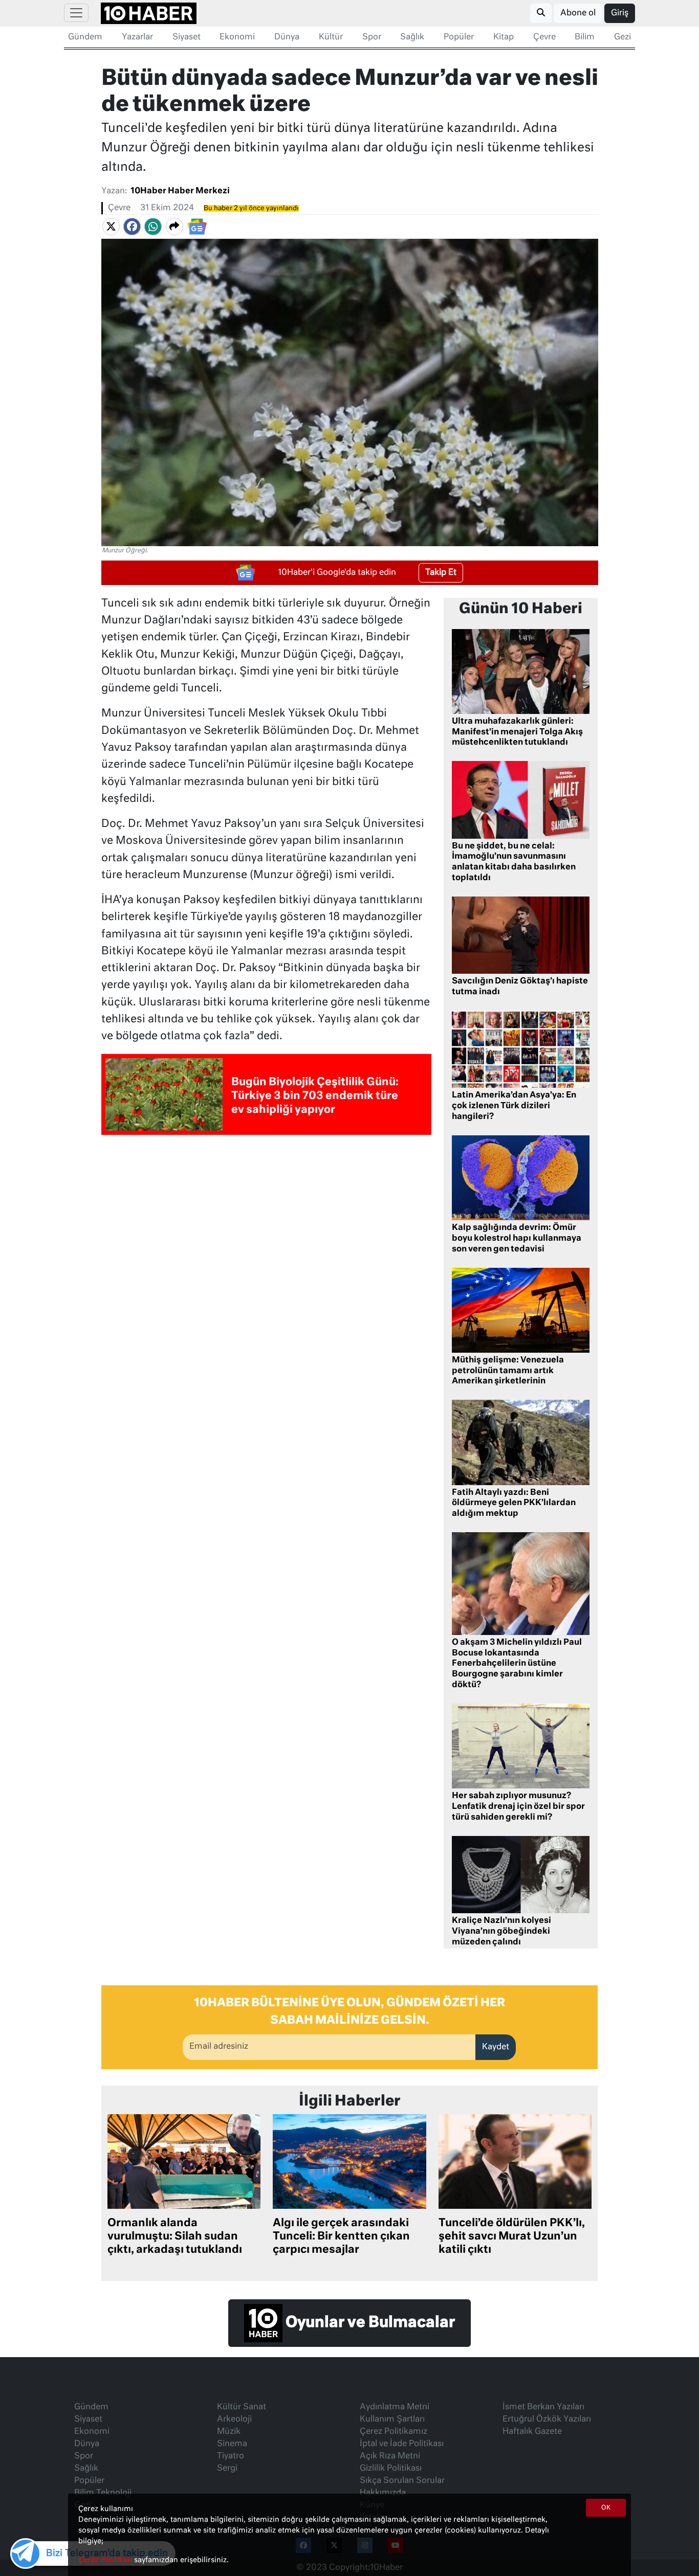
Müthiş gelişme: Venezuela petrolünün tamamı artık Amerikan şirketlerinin (508, 1371)
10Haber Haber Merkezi (180, 191)
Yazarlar (137, 37)
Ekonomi (237, 37)
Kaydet (496, 2047)
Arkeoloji (234, 2420)
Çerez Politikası (106, 2560)
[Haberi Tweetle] (111, 227)
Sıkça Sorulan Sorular (402, 2481)
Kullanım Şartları (392, 2420)
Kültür (331, 37)
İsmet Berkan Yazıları (543, 2407)
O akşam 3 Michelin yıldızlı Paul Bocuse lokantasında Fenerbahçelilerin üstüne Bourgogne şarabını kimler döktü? (517, 1664)
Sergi (227, 2469)
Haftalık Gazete (532, 2432)
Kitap (504, 37)
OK (606, 2508)
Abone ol (578, 13)
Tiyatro (231, 2456)
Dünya (287, 37)
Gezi (622, 37)
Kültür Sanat (242, 2407)
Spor (372, 37)
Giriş (620, 13)
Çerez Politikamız (394, 2432)
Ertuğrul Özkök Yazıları (547, 2420)
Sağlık (412, 37)
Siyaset (187, 37)
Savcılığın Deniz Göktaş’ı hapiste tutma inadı (520, 987)
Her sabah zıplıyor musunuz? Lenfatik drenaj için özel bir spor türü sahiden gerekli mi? (518, 1807)
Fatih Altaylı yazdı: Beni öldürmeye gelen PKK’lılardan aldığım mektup (514, 1504)
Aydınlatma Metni (395, 2407)
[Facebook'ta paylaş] (132, 227)
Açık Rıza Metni (390, 2456)
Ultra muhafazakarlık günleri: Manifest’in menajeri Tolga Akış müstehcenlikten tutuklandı (517, 732)
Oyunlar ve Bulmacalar (369, 2323)
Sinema (232, 2444)
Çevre (544, 37)
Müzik (229, 2432)
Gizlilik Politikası (391, 2469)
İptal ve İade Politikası (402, 2444)
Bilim (585, 37)
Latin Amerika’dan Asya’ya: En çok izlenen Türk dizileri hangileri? (514, 1106)
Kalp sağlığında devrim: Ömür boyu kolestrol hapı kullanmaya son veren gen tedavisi (517, 1239)
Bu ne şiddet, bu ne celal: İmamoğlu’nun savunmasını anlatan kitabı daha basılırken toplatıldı (514, 862)
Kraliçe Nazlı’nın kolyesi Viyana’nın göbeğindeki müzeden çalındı (501, 1932)
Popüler (459, 37)
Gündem (85, 37)
